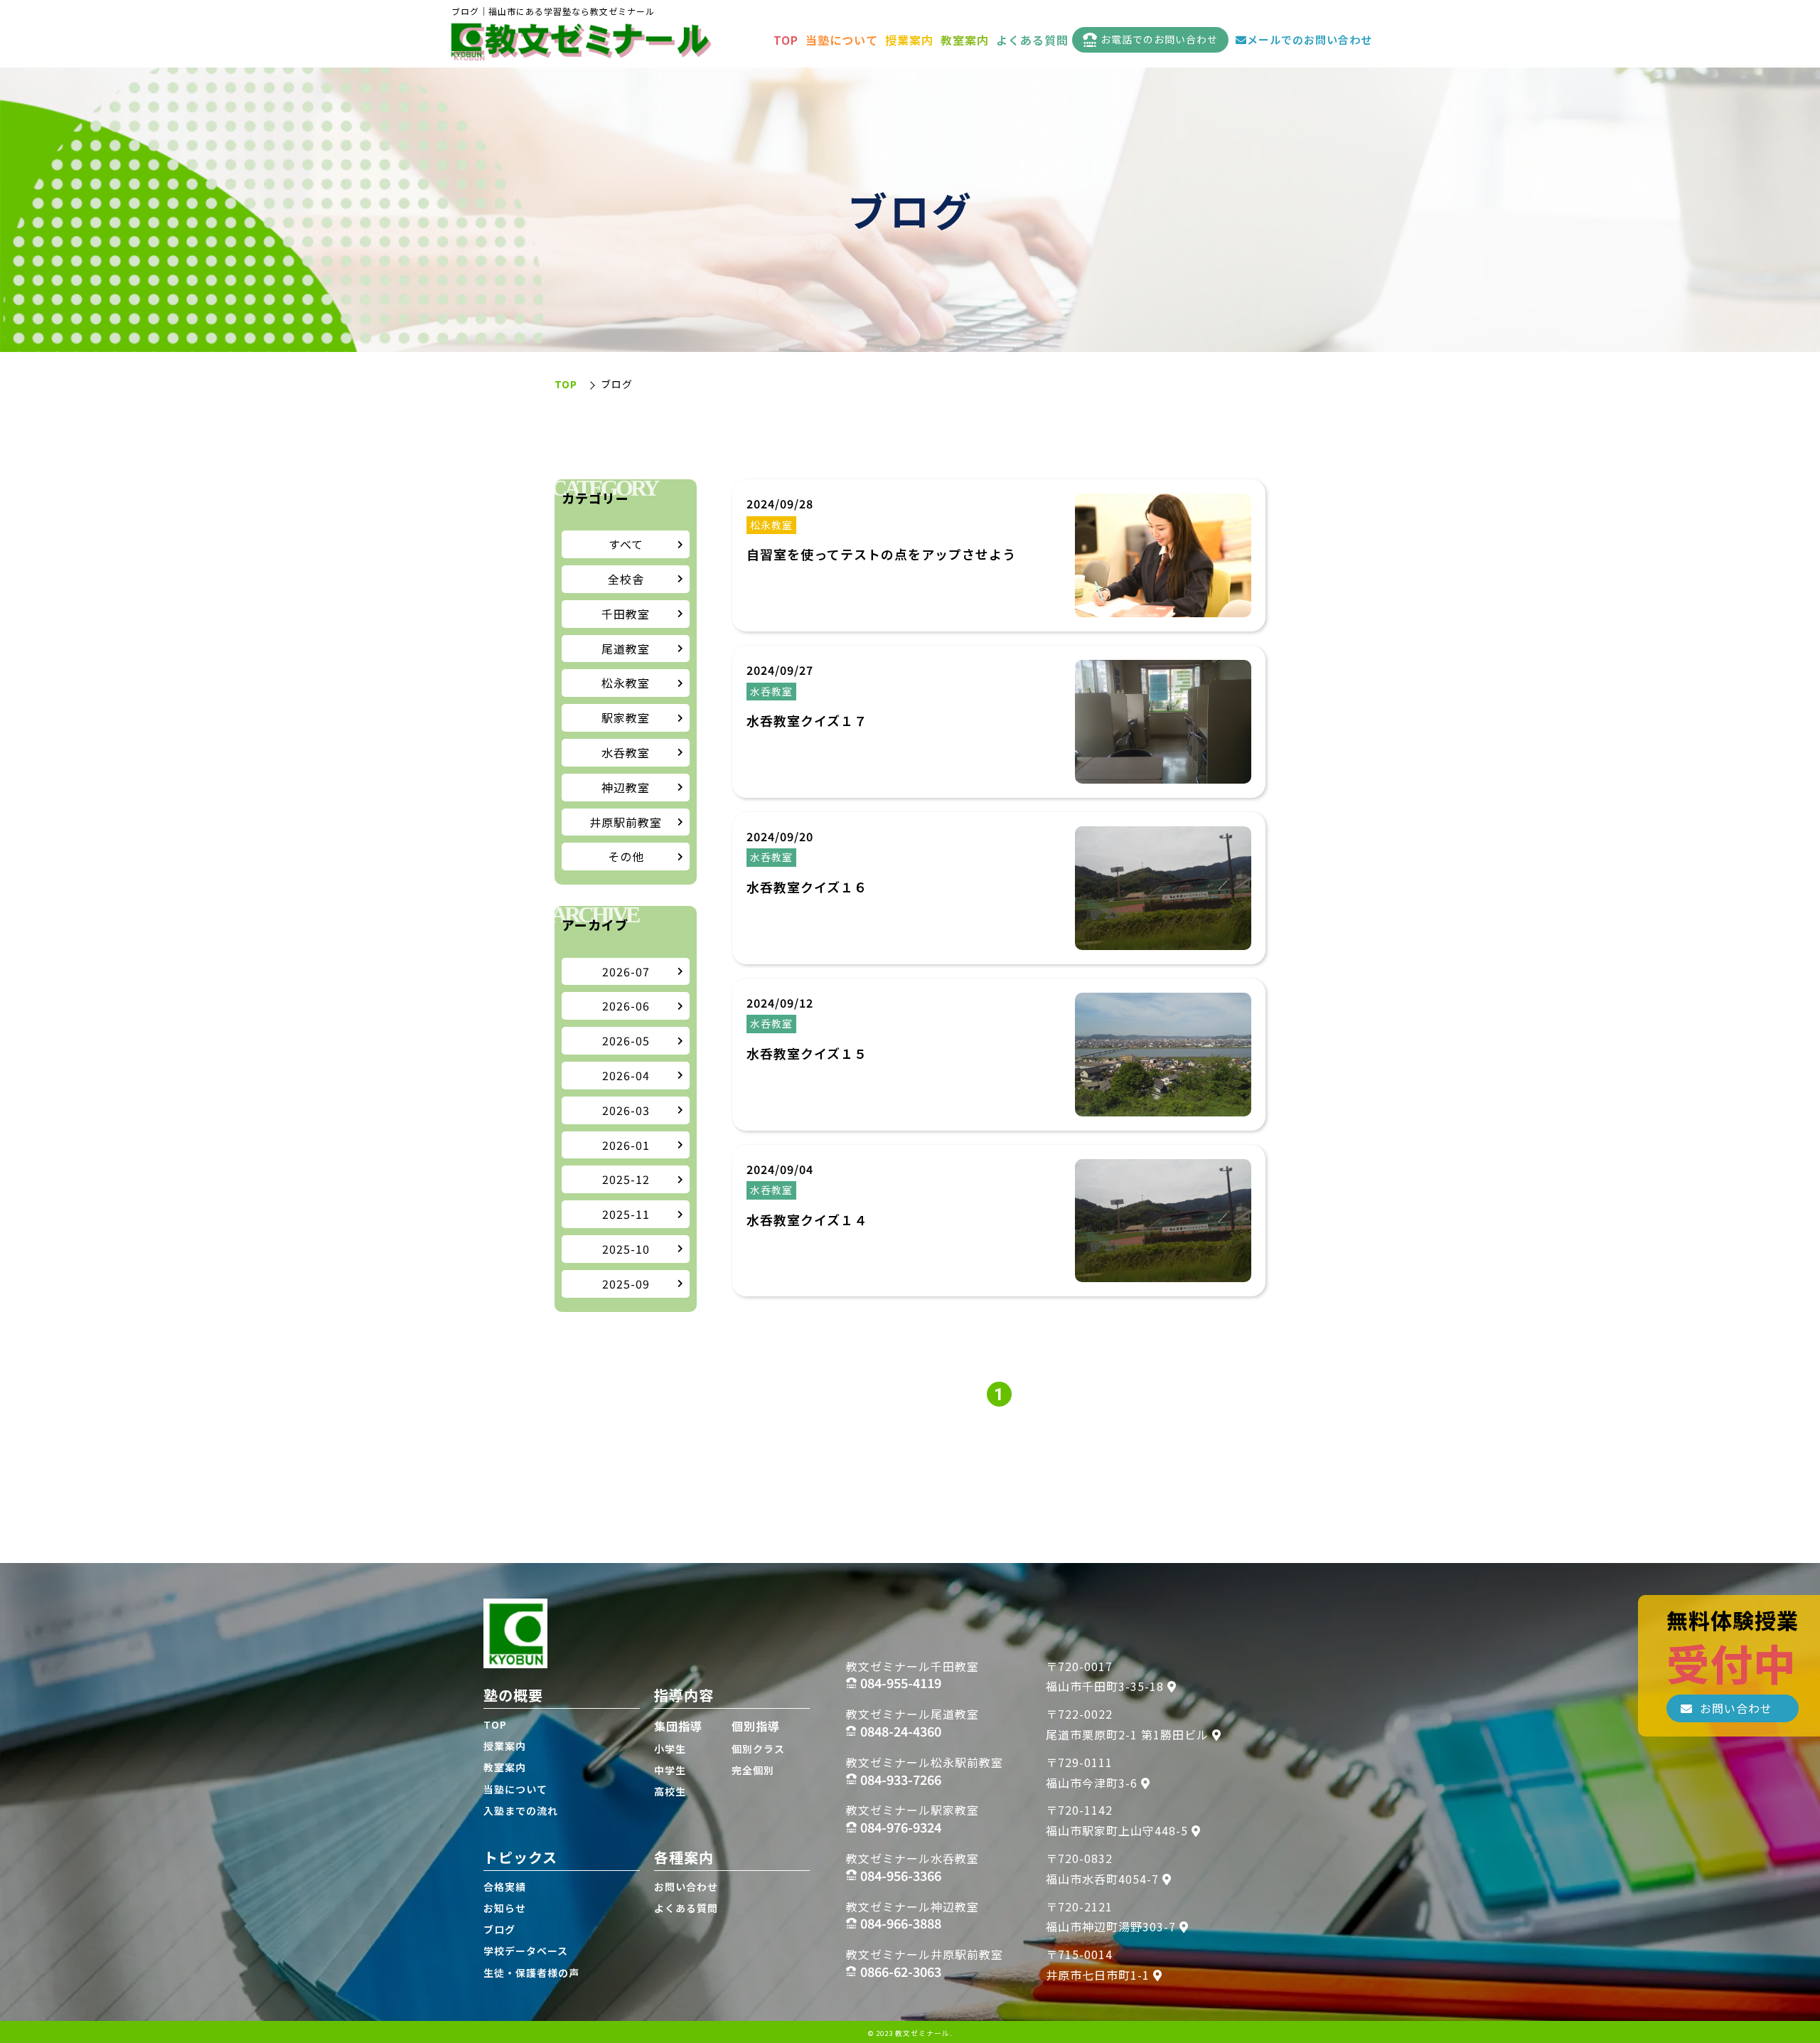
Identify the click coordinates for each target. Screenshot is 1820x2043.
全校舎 (626, 579)
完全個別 (753, 1770)
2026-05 (626, 1040)
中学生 (670, 1770)
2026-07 (626, 971)
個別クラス (758, 1749)
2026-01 (626, 1145)
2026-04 (626, 1075)
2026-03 (626, 1110)
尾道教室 (626, 649)
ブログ (499, 1929)
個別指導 (756, 1726)
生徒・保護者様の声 (531, 1973)
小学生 (670, 1749)
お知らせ (505, 1908)
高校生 (670, 1791)
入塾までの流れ (521, 1810)
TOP (786, 40)
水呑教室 (626, 752)
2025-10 (626, 1249)
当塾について (842, 40)
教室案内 (965, 40)
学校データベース (526, 1951)
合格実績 (505, 1887)
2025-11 (626, 1214)
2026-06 (626, 1006)
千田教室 (626, 614)
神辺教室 (626, 787)
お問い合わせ (686, 1887)
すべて (626, 544)
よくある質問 (1032, 40)
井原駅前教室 (626, 822)
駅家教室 (626, 718)
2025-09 (626, 1284)
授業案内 (909, 40)
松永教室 (626, 683)
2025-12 (626, 1179)
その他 (626, 856)
